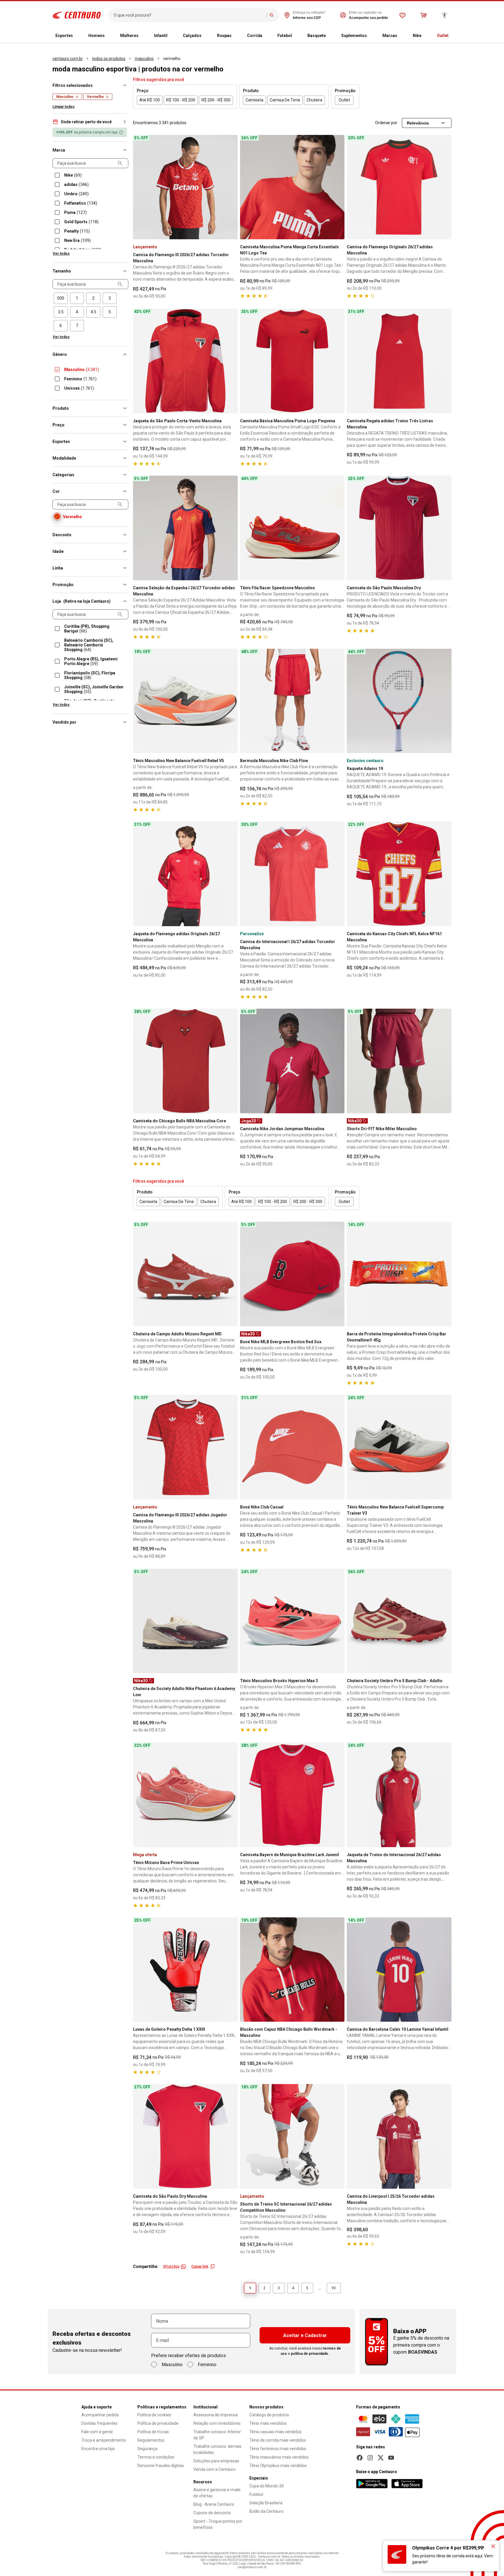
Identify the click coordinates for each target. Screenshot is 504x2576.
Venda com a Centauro (215, 2469)
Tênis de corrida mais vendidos (278, 2440)
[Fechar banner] (493, 2546)
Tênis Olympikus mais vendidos (278, 2466)
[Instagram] (370, 2458)
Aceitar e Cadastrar (305, 2335)
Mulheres (129, 36)
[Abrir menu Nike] (426, 36)
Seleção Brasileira (266, 2503)
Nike (417, 36)
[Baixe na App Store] (407, 2484)
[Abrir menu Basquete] (330, 36)
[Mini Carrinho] (423, 15)
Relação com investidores (217, 2423)
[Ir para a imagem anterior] (140, 187)
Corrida (255, 36)
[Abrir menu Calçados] (206, 36)
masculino (144, 59)
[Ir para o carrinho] (423, 15)
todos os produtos (109, 59)
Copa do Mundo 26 (267, 2486)
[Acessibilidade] (444, 15)
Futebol (285, 36)
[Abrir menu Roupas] (236, 36)
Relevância (418, 123)
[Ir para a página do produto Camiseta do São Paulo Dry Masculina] (185, 2136)
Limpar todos (64, 107)
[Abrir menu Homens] (109, 36)
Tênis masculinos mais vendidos (279, 2457)
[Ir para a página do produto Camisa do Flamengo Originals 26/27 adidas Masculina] (399, 187)
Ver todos (61, 254)
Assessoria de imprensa (216, 2415)
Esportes (64, 36)
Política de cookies (154, 2415)
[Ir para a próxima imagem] (231, 187)
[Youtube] (391, 2458)
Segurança (147, 2449)
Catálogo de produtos (269, 2415)
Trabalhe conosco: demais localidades (217, 2449)
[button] (90, 122)
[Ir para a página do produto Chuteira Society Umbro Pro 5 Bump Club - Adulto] (399, 1621)
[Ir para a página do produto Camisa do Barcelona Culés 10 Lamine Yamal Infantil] (399, 1970)
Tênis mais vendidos (268, 2423)
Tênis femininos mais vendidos (278, 2449)
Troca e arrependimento (104, 2440)
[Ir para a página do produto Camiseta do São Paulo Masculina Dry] (399, 528)
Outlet (443, 36)
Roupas (224, 36)
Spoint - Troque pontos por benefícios (218, 2524)
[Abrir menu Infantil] (172, 36)
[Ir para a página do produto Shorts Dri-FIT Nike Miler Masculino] (399, 1061)
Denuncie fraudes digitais (161, 2466)
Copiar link (200, 2266)
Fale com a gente (97, 2432)
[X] (381, 2458)
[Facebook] (360, 2458)
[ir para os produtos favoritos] (402, 15)
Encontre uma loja (98, 2449)
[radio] (61, 298)
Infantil (161, 36)
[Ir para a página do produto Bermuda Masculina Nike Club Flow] (292, 701)
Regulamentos (151, 2440)
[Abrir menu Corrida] (267, 36)
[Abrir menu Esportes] (78, 36)
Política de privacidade (158, 2423)
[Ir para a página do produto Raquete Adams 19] (399, 701)
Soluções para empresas (216, 2461)
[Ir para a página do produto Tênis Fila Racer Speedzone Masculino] (292, 528)
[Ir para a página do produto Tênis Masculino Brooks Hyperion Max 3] (292, 1621)
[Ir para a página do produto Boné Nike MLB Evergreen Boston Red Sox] (292, 1274)
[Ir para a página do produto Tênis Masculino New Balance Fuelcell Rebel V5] (185, 701)
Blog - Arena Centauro (214, 2504)
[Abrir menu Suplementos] (372, 36)
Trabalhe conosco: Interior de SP (217, 2435)
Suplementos (354, 36)
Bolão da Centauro (266, 2511)
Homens (97, 36)
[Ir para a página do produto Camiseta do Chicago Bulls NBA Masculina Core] (185, 1061)
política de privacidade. (310, 2354)
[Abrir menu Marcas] (402, 36)
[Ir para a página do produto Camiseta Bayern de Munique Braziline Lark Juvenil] (292, 1795)
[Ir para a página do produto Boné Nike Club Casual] (292, 1447)
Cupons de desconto (212, 2513)
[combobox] (189, 15)
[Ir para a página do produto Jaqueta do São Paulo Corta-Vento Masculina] (185, 361)
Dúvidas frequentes (99, 2423)
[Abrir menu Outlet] (453, 36)
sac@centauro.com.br (252, 2567)
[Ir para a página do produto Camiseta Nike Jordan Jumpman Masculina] (292, 1061)
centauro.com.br (68, 59)
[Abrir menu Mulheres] (143, 36)
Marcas (390, 36)
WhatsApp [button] (171, 2266)
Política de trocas (153, 2432)
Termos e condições (156, 2457)
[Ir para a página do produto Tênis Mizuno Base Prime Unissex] (185, 1795)
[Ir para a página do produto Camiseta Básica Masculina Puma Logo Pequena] (292, 361)
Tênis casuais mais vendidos (275, 2432)
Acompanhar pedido (100, 2415)
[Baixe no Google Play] (372, 2484)
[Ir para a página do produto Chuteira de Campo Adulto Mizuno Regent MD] (185, 1274)
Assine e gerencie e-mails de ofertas (217, 2493)
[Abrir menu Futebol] (297, 36)
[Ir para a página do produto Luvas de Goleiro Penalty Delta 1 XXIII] (185, 1970)
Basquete (317, 36)
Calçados (192, 36)
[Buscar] (272, 15)
